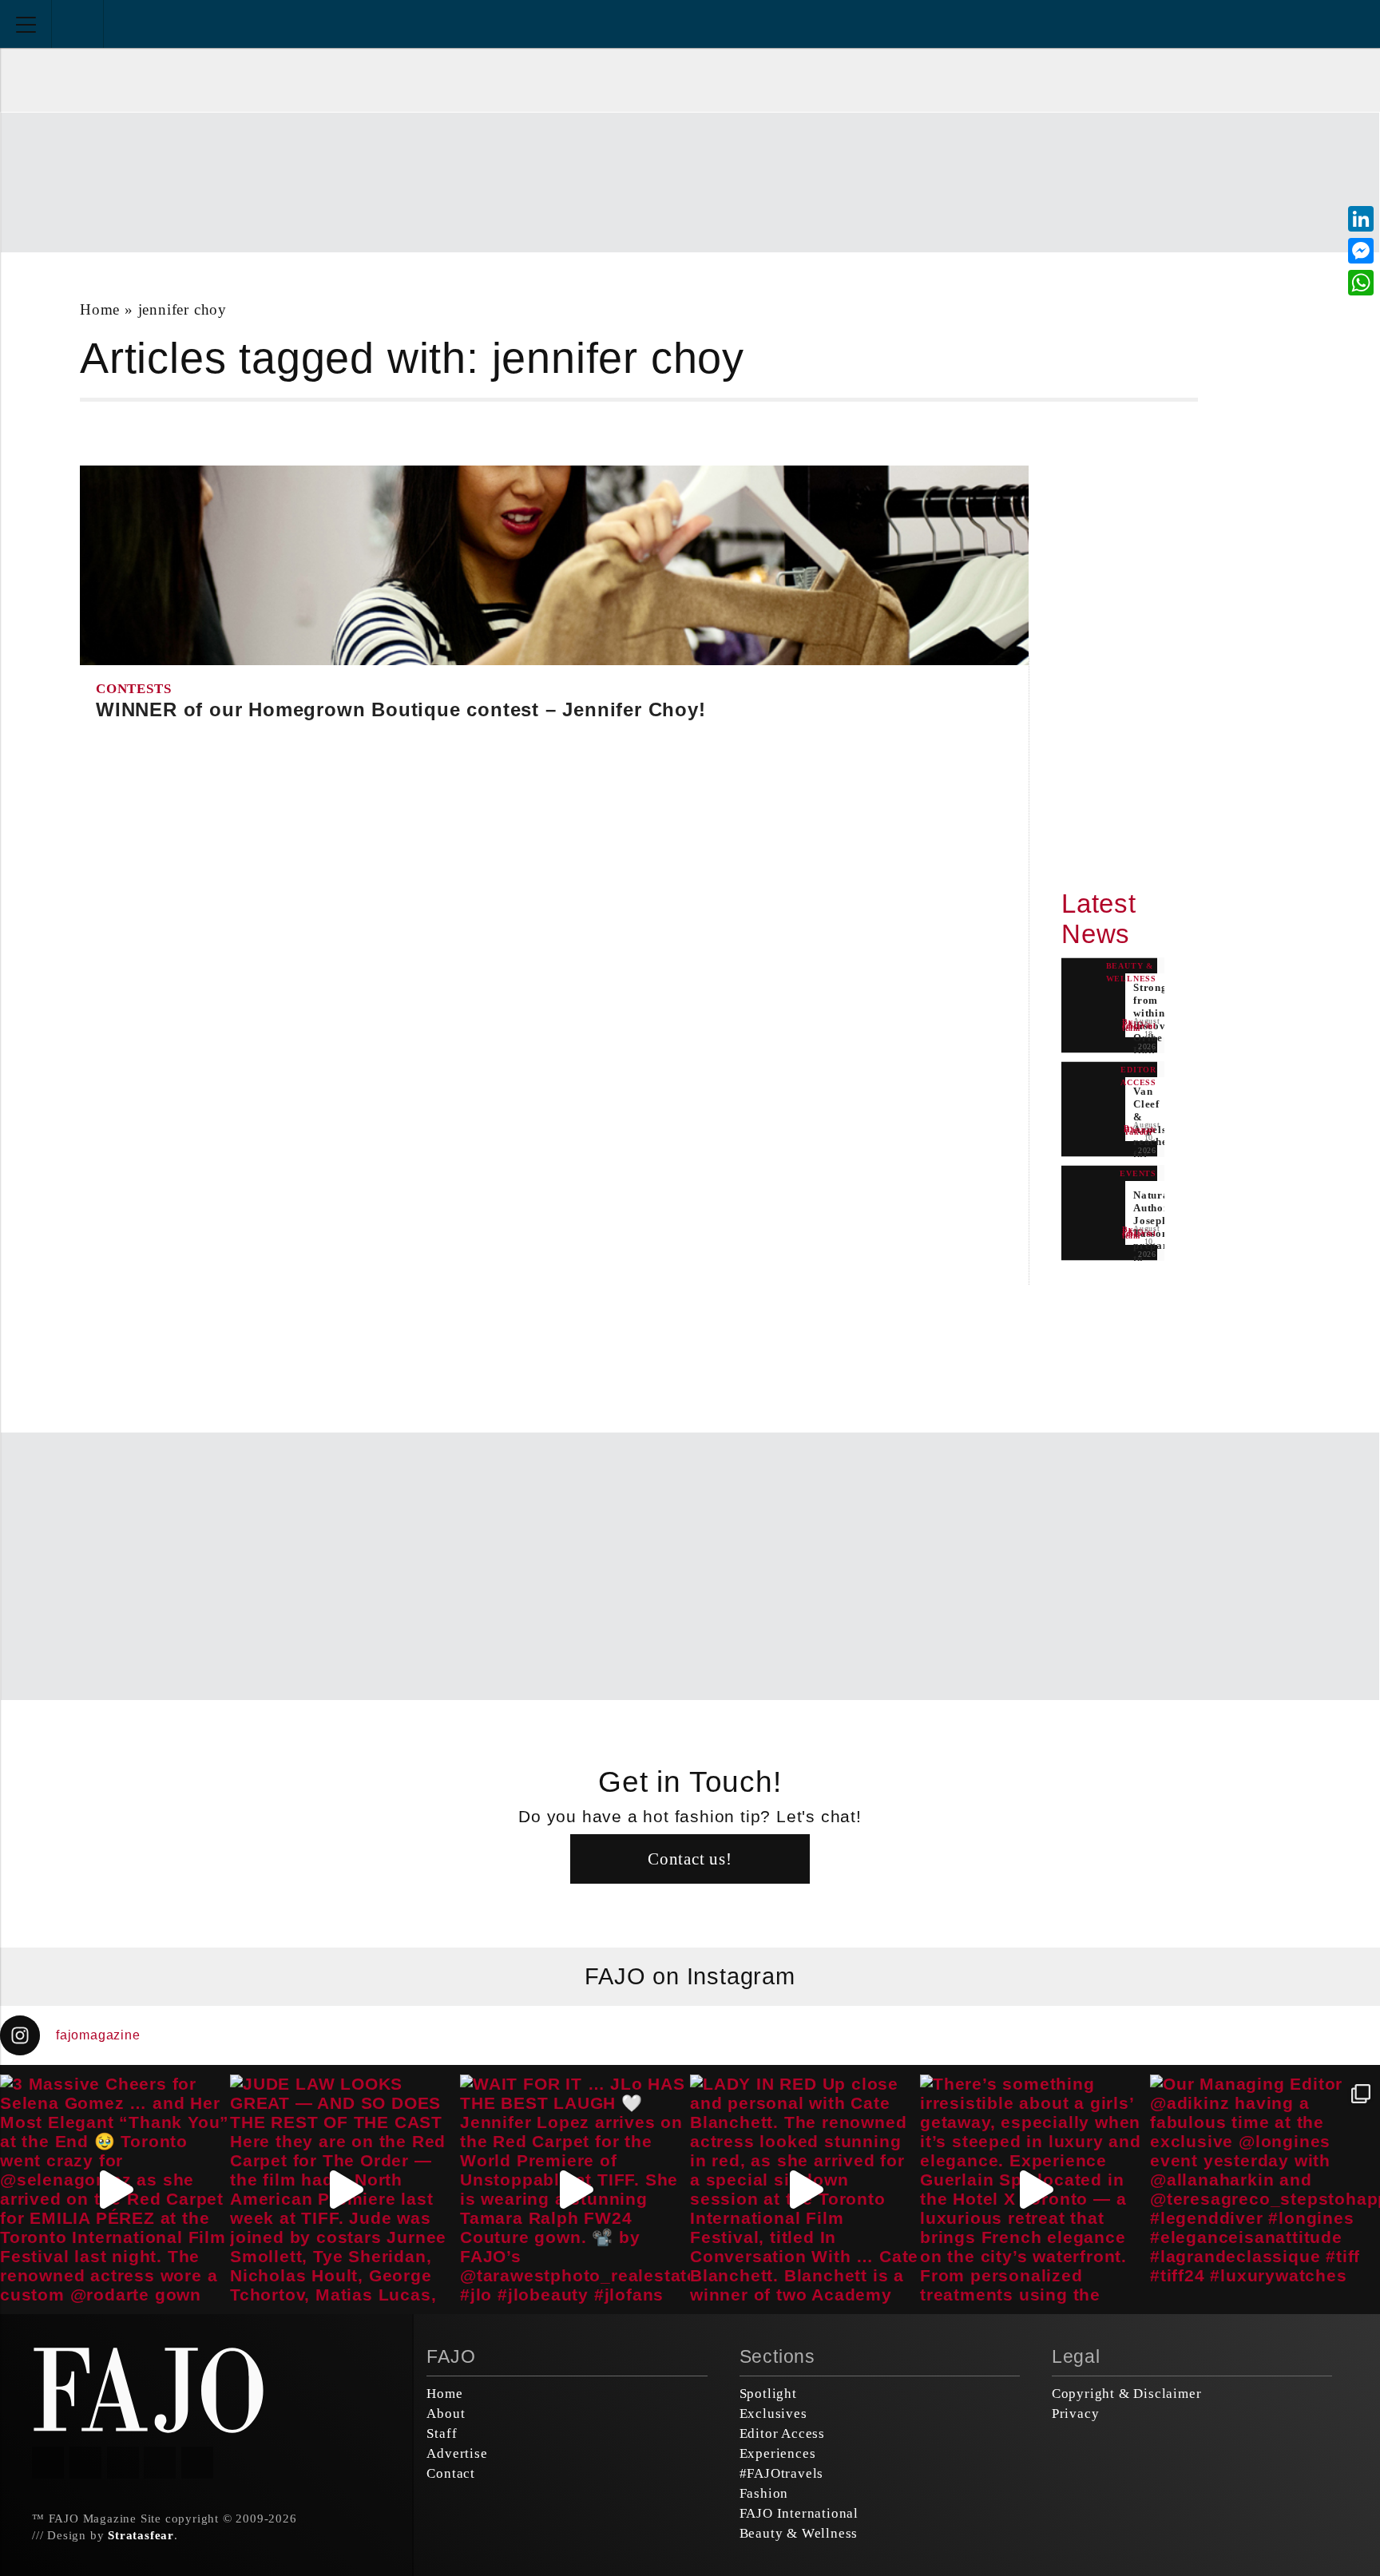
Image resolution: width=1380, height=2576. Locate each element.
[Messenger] (1361, 251)
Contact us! (690, 1859)
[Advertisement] (690, 180)
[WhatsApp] (1361, 283)
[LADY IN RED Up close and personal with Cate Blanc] (805, 2190)
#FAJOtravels (782, 2473)
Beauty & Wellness (799, 2533)
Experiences (778, 2453)
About (446, 2414)
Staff (442, 2433)
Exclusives (773, 2414)
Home (100, 309)
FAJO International (799, 2513)
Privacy (1076, 2414)
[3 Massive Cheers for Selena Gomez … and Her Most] (115, 2190)
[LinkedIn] (1361, 219)
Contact (451, 2473)
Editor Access (782, 2433)
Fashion (764, 2493)
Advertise (457, 2453)
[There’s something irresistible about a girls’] (1035, 2190)
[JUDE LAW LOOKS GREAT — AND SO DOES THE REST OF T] (345, 2190)
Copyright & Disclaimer (1127, 2394)
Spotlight (768, 2394)
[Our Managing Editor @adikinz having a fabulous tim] (1265, 2190)
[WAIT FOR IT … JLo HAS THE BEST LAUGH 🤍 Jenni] (575, 2190)
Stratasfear (141, 2535)
